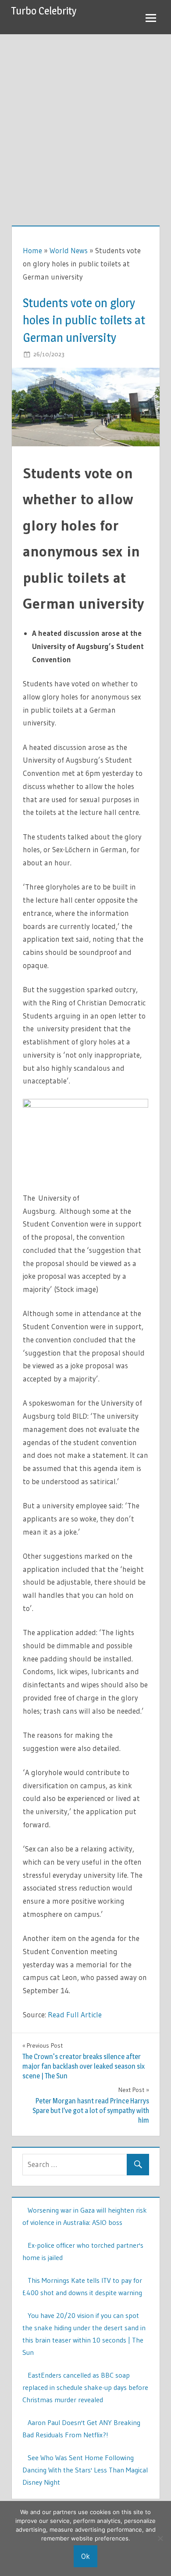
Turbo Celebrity (44, 11)
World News (69, 250)
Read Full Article (75, 2015)
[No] (160, 2538)
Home (32, 250)
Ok (85, 2556)
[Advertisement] (85, 124)
